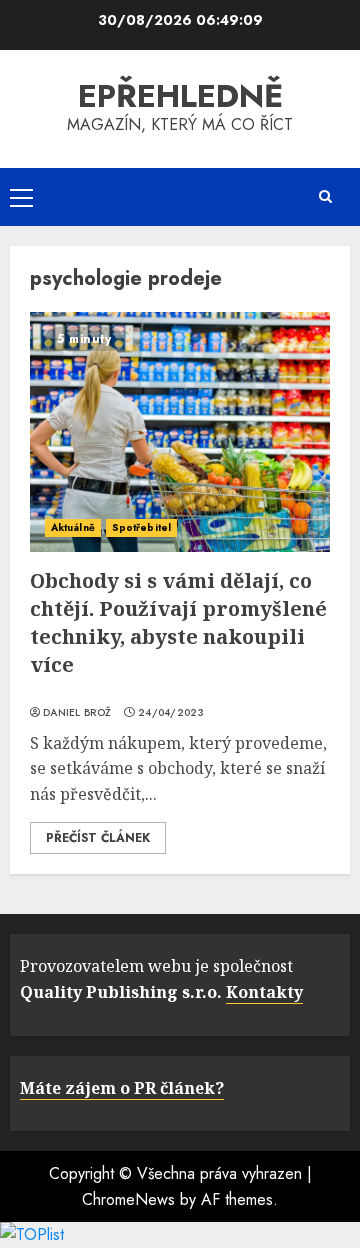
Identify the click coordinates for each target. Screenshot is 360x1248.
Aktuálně (73, 527)
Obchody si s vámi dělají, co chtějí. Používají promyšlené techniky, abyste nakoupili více (178, 622)
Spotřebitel (141, 527)
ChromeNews (128, 1199)
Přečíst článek (98, 838)
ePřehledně (180, 96)
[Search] (325, 196)
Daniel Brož (77, 713)
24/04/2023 (171, 713)
